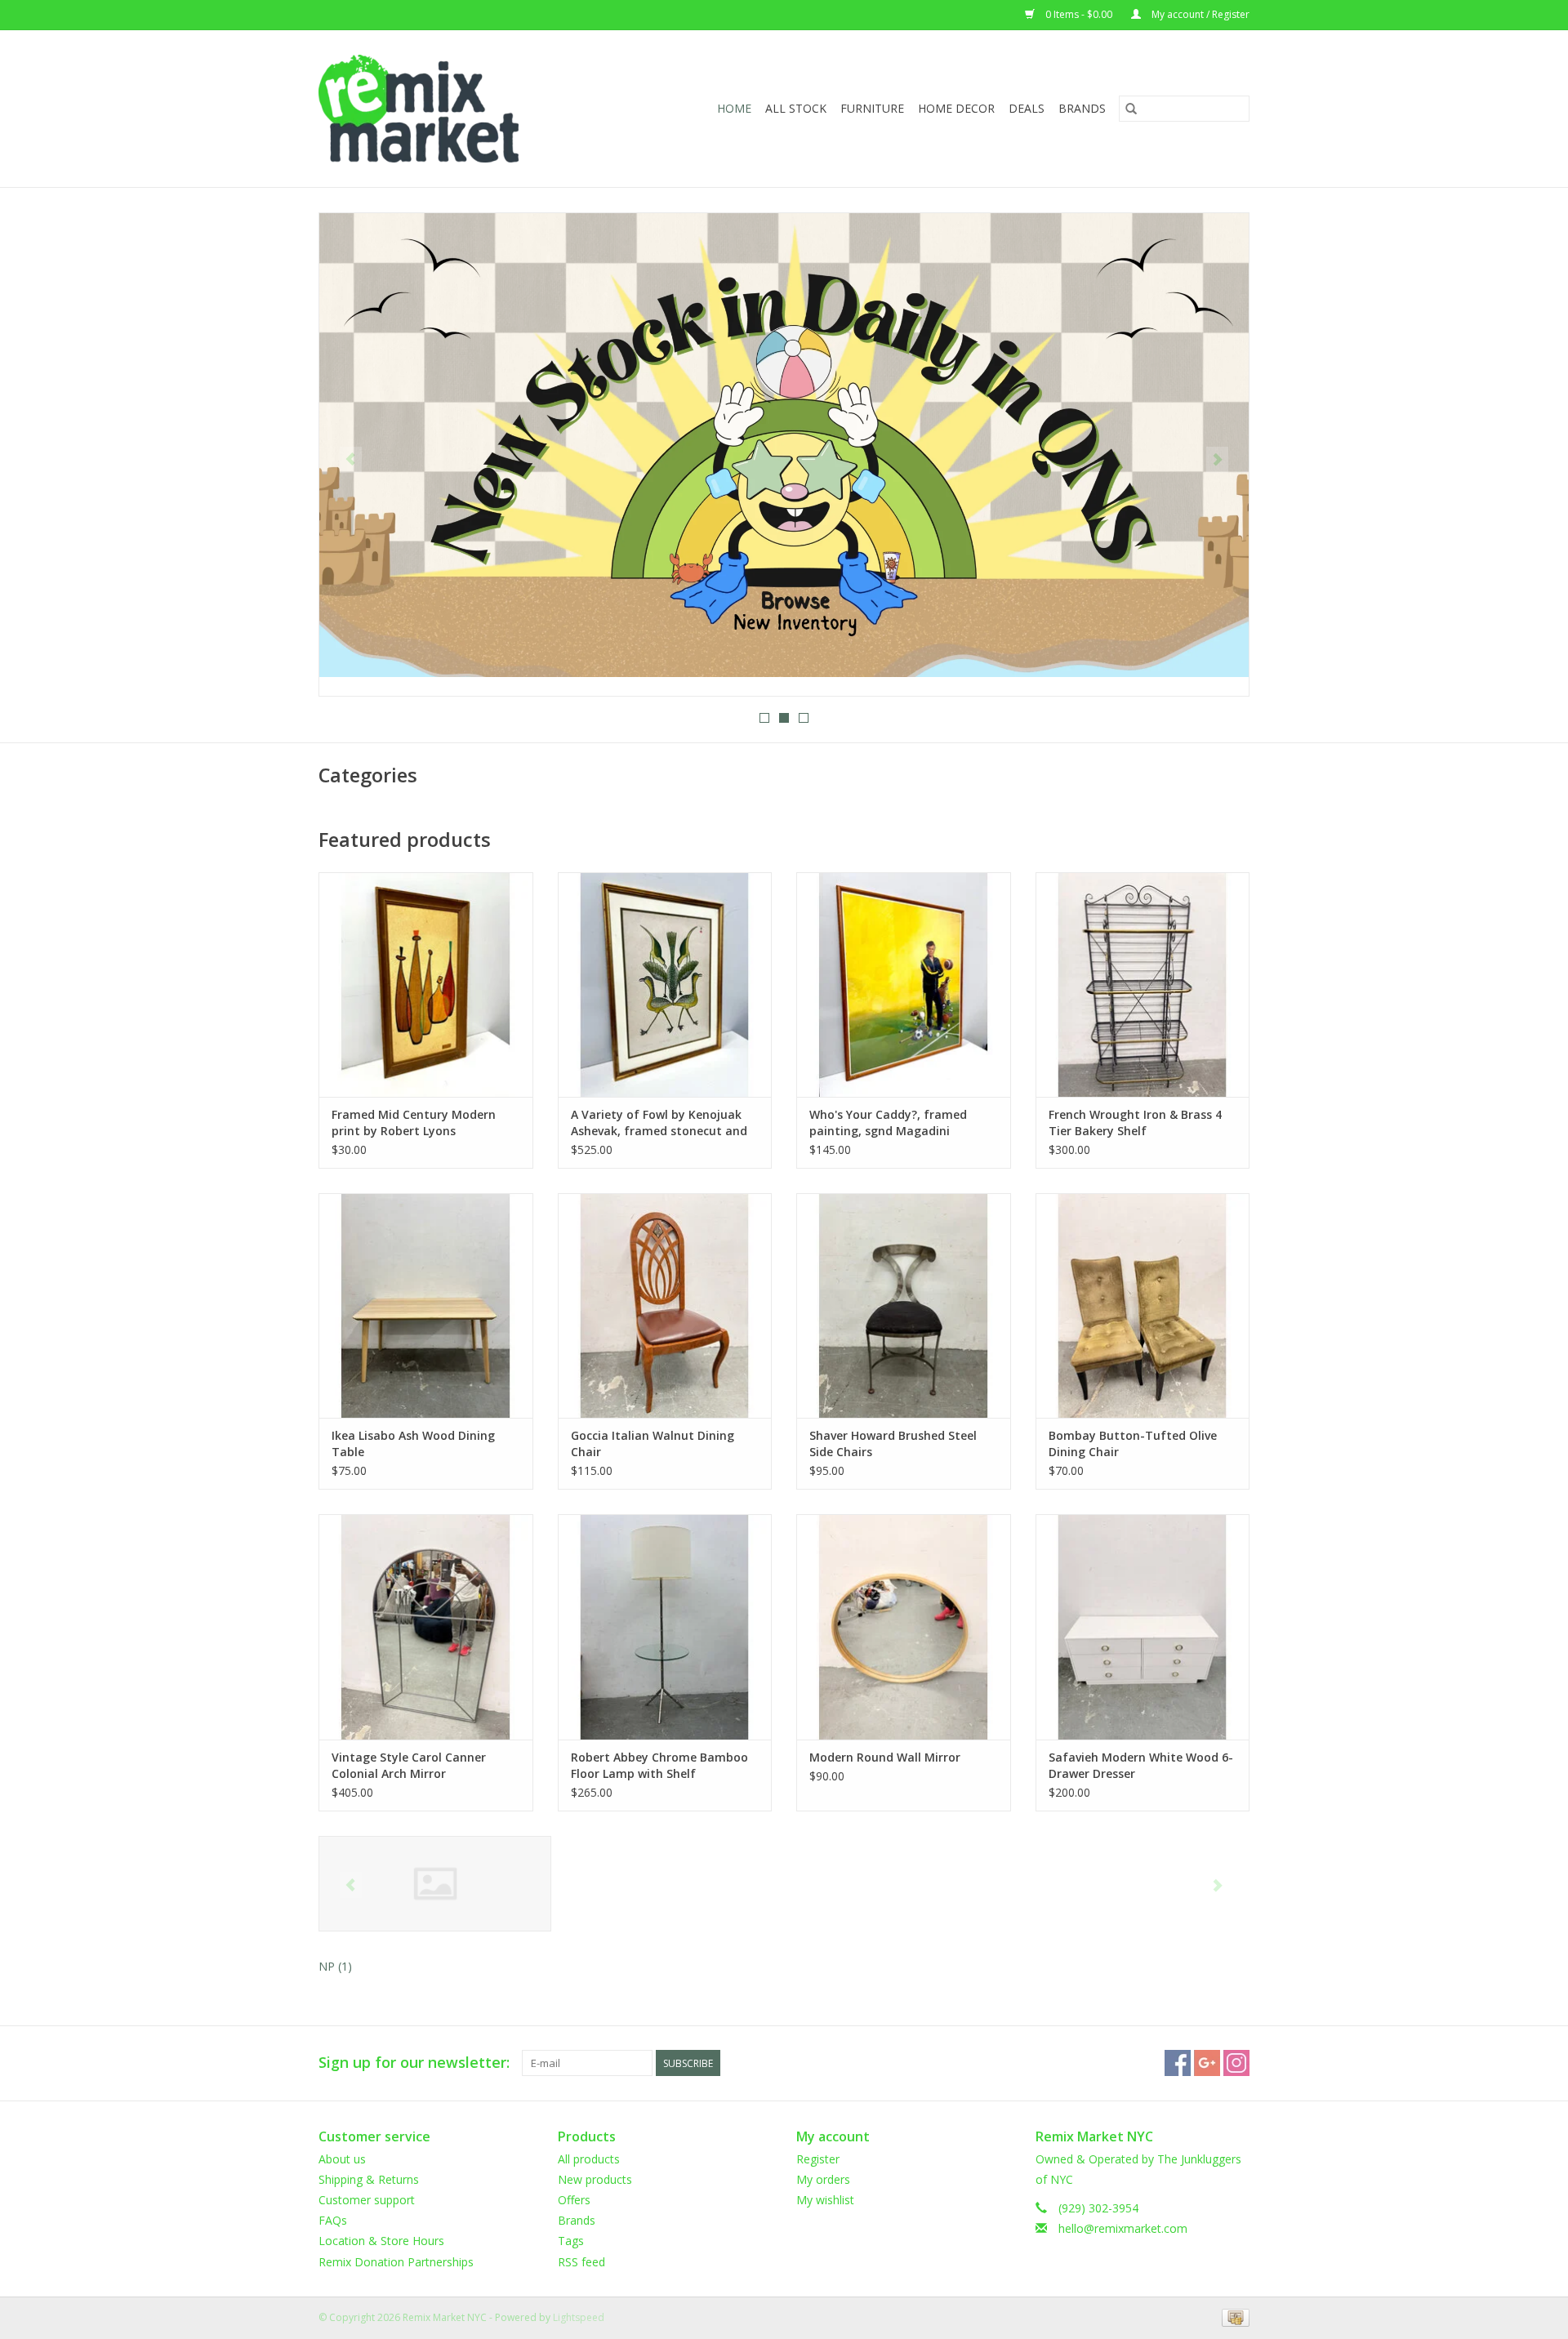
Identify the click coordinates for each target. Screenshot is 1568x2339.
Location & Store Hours (381, 2241)
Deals (1027, 108)
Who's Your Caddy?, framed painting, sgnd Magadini (888, 1123)
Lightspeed (579, 2317)
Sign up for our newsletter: (414, 2063)
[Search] (1131, 109)
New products (595, 2179)
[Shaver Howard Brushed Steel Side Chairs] (904, 1305)
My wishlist (825, 2200)
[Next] (1217, 460)
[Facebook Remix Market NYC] (1178, 2063)
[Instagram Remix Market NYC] (1236, 2063)
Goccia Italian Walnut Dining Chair (653, 1443)
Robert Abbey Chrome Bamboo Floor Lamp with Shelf (659, 1765)
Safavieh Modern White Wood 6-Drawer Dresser (1141, 1765)
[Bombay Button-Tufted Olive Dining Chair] (1143, 1305)
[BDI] (435, 1884)
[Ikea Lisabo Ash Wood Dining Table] (426, 1305)
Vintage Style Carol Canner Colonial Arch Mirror (409, 1765)
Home (734, 108)
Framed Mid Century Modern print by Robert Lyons (414, 1123)
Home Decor (956, 108)
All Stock (796, 108)
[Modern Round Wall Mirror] (904, 1626)
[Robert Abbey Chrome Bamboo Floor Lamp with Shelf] (665, 1626)
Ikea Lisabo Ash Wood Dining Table (413, 1443)
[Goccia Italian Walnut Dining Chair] (665, 1305)
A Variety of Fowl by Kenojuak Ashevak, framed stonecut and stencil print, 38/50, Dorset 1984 (661, 1123)
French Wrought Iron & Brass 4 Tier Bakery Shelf (1135, 1123)
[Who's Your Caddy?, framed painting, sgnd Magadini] (904, 985)
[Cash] (1233, 2317)
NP (335, 1966)
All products (589, 2159)
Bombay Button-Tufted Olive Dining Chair (1133, 1443)
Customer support (367, 2200)
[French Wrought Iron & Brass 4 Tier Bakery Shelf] (1143, 985)
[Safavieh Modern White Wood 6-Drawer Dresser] (1143, 1626)
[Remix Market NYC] (445, 109)
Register (818, 2159)
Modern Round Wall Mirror (885, 1757)
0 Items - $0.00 (1079, 14)
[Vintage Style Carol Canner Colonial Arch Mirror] (426, 1626)
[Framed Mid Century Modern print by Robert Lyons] (426, 985)
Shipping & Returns (369, 2179)
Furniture (872, 108)
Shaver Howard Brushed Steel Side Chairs (893, 1443)
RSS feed (581, 2262)
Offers (574, 2200)
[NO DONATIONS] (784, 445)
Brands (1082, 108)
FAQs (333, 2220)
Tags (571, 2241)
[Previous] (351, 460)
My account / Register (1199, 14)
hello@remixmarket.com (1123, 2228)
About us (342, 2159)
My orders (823, 2179)
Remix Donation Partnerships (396, 2262)
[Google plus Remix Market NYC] (1207, 2063)
